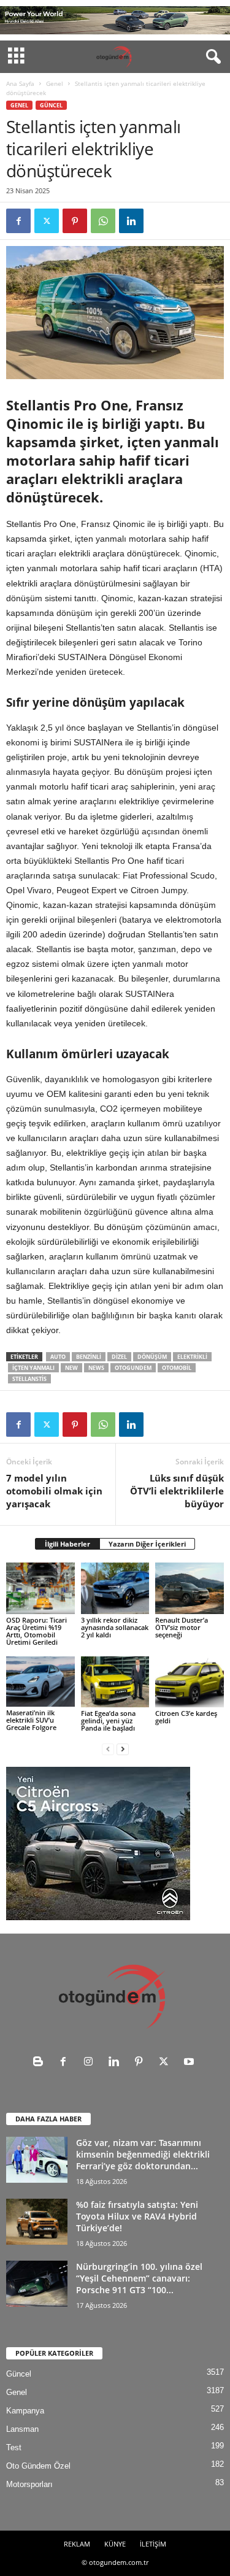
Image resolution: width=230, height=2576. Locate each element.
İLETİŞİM (153, 2544)
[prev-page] (108, 1749)
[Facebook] (18, 221)
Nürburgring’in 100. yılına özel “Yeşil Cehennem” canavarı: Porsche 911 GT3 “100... (139, 2278)
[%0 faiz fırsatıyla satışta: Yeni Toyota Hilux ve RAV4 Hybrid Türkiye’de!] (37, 2221)
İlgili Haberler (67, 1544)
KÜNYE (115, 2544)
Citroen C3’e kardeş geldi (186, 1717)
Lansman (22, 2429)
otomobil (177, 1368)
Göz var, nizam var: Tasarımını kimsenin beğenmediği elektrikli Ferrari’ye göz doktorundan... (143, 2154)
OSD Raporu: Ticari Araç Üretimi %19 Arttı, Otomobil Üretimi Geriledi (36, 1631)
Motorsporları (29, 2484)
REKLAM (77, 2544)
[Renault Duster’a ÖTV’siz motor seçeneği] (190, 1588)
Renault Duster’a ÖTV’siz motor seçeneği (182, 1627)
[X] (47, 221)
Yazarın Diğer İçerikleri (147, 1544)
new (71, 1368)
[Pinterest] (75, 221)
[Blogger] (41, 2063)
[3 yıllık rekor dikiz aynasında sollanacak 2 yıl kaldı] (115, 1588)
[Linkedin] (131, 221)
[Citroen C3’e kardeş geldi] (190, 1682)
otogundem (133, 1368)
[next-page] (123, 1749)
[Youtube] (190, 2063)
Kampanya (25, 2411)
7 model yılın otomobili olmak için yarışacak (54, 1491)
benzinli (89, 1357)
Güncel (51, 105)
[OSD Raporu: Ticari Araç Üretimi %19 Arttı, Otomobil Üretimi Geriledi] (40, 1588)
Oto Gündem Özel (38, 2466)
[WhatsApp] (103, 221)
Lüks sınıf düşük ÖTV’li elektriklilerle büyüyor (177, 1491)
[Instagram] (91, 2063)
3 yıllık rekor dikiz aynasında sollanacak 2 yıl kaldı (115, 1627)
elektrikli (192, 1357)
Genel (55, 83)
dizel (119, 1357)
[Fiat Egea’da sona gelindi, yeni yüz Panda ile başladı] (115, 1682)
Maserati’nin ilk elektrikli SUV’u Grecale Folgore (31, 1720)
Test (14, 2447)
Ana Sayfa (20, 83)
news (96, 1368)
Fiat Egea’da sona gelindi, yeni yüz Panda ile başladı (108, 1721)
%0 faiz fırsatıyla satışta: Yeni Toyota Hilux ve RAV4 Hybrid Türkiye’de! (137, 2216)
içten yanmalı (33, 1368)
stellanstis (29, 1379)
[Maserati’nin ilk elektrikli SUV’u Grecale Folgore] (40, 1682)
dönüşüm (152, 1357)
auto (58, 1357)
